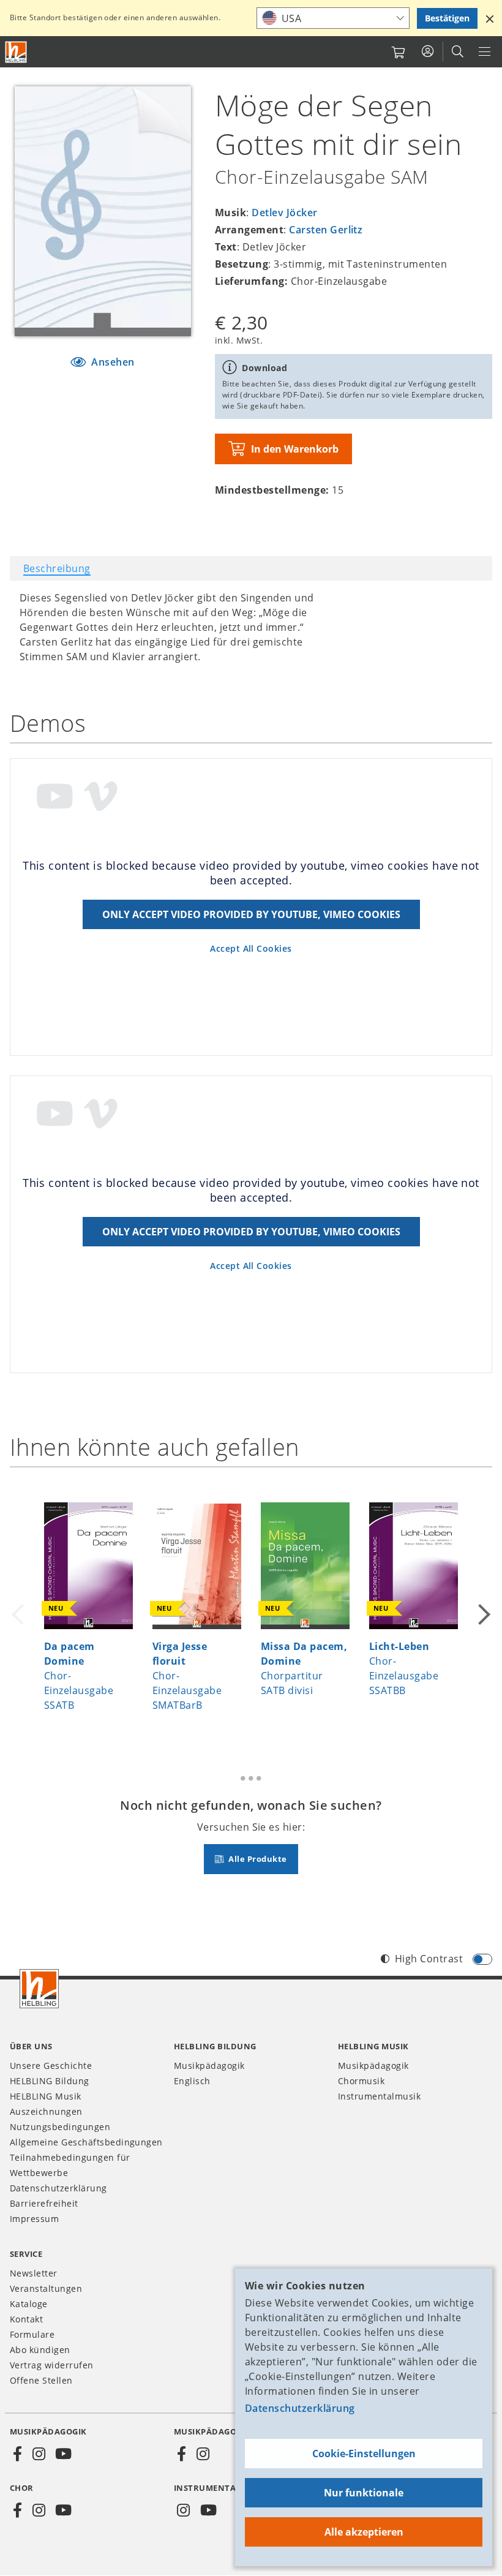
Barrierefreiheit (44, 2203)
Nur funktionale (364, 2493)
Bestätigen (447, 18)
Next (482, 1606)
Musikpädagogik (209, 2066)
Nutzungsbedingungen (60, 2127)
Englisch (192, 2081)
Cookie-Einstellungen (364, 2454)
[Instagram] (39, 2454)
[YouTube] (64, 2454)
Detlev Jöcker (284, 213)
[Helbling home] (39, 1989)
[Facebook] (18, 2454)
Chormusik (361, 2081)
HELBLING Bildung (50, 2081)
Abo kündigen (40, 2350)
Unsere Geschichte (51, 2066)
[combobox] (333, 18)
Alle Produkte (257, 1859)
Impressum (34, 2219)
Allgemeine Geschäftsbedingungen (86, 2142)
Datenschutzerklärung (300, 2408)
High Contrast (429, 1959)
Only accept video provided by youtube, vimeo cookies (251, 914)
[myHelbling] (428, 51)
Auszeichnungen (46, 2111)
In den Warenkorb (295, 449)
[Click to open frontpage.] (16, 52)
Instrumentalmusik (379, 2096)
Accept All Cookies (251, 948)
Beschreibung (57, 568)
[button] (490, 18)
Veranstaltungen (46, 2288)
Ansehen (112, 362)
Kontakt (26, 2319)
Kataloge (29, 2304)
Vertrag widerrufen (52, 2365)
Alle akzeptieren (364, 2532)
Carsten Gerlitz (326, 230)
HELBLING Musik (46, 2096)
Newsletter (34, 2273)
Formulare (32, 2334)
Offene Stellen (41, 2380)
